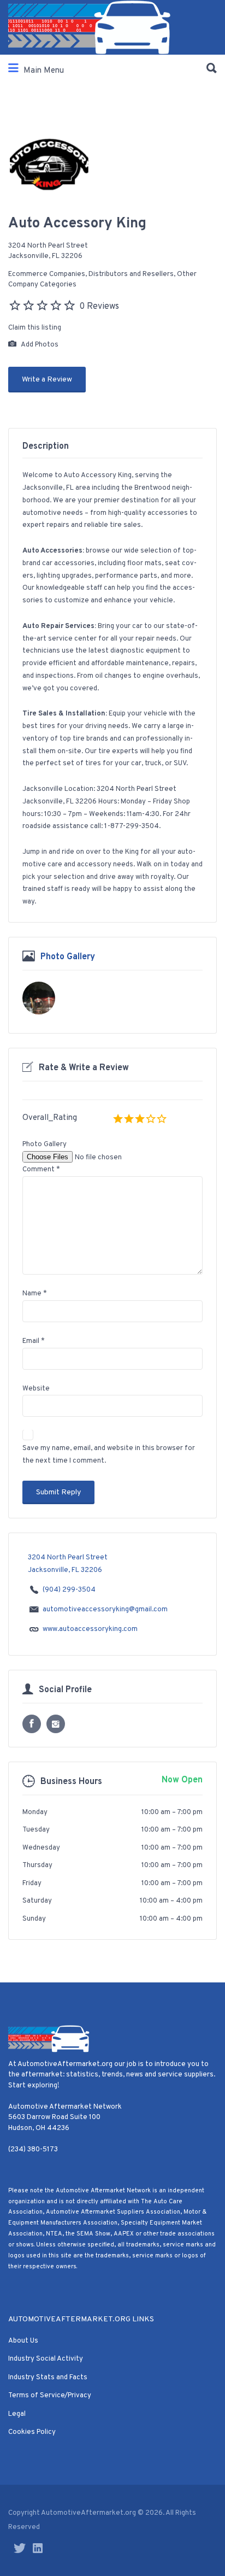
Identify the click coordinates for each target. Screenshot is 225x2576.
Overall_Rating (50, 1118)
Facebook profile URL (32, 1724)
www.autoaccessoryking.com (90, 1629)
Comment (41, 1170)
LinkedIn (38, 2548)
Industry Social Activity (46, 2359)
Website (36, 1389)
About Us (23, 2341)
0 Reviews (99, 307)
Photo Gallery (68, 957)
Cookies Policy (32, 2432)
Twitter (20, 2548)
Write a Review (47, 380)
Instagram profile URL (56, 1724)
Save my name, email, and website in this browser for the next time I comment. (109, 1455)
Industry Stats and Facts (48, 2378)
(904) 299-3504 (69, 1590)
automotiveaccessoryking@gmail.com (105, 1610)
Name (35, 1294)
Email (34, 1341)
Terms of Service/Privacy (50, 2396)
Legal (17, 2414)
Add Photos (39, 345)
